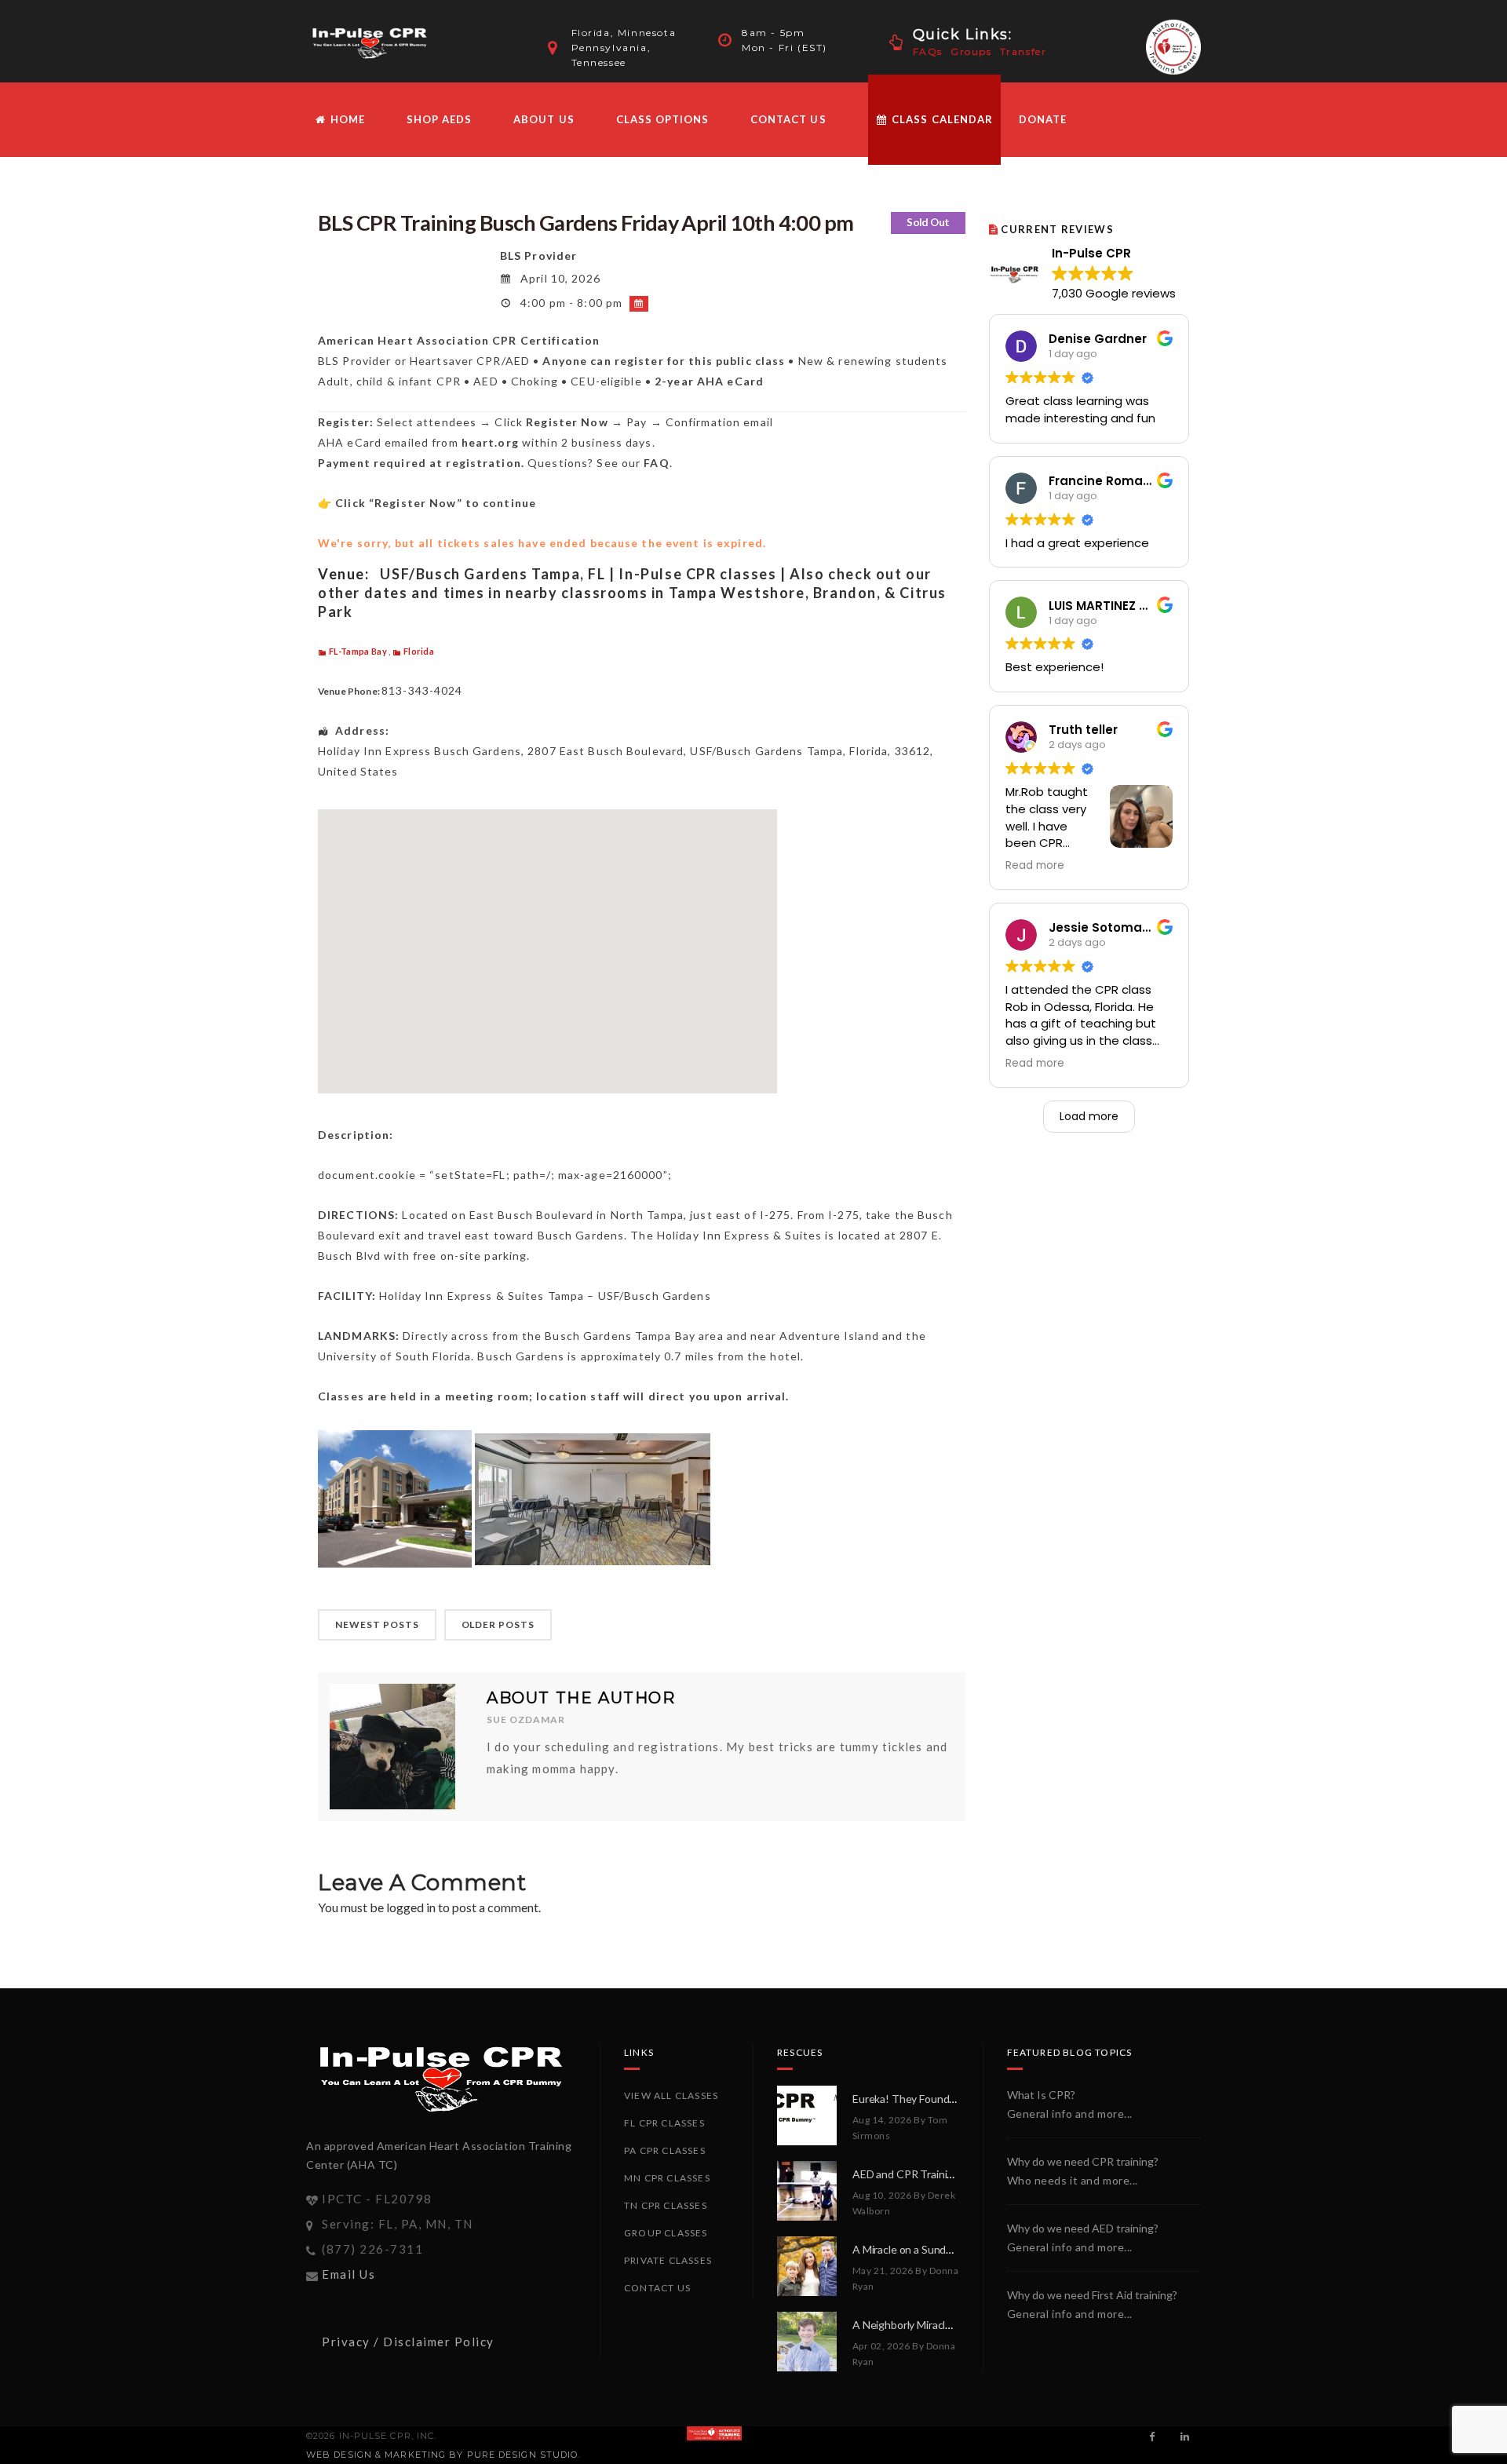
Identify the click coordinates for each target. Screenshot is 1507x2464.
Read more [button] (1035, 866)
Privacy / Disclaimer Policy (408, 2342)
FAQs (928, 51)
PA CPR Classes (665, 2150)
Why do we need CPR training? (1083, 2161)
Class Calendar (941, 119)
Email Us (348, 2274)
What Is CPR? (1041, 2095)
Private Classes (668, 2260)
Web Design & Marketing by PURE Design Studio (442, 2455)
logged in (411, 1907)
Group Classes (666, 2233)
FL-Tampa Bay (358, 651)
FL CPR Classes (664, 2123)
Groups (971, 51)
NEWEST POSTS (377, 1624)
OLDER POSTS (498, 1624)
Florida (419, 651)
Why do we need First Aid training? (1092, 2295)
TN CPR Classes (666, 2205)
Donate (1043, 119)
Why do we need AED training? (1083, 2228)
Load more (1089, 1116)
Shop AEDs (439, 119)
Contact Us (788, 119)
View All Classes (671, 2095)
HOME (346, 119)
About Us (544, 119)
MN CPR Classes (667, 2178)
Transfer (1024, 51)
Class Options (663, 119)
